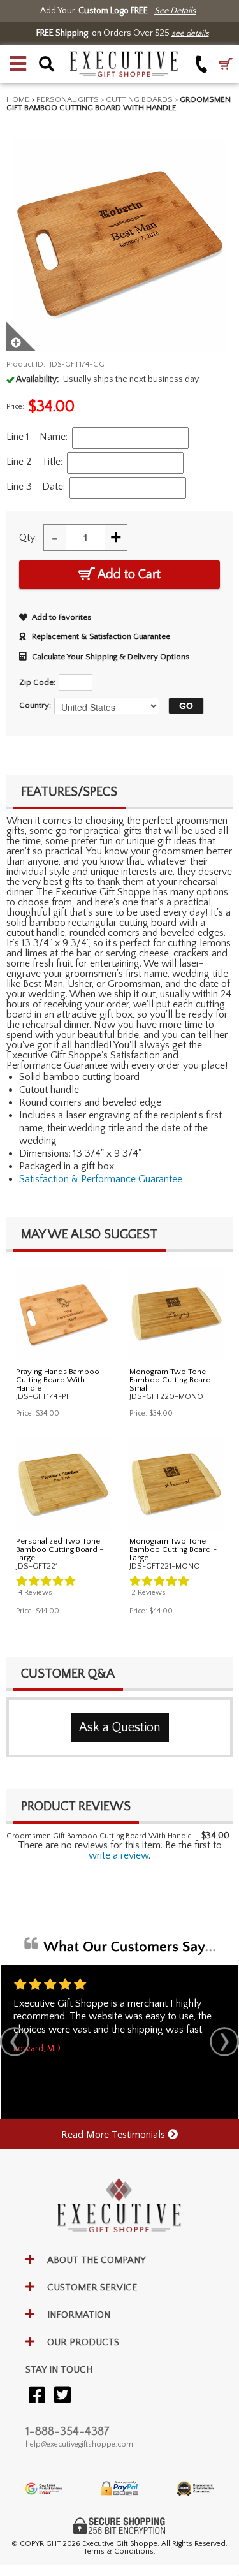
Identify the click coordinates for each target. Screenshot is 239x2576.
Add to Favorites (62, 617)
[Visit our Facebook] (37, 2396)
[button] (18, 64)
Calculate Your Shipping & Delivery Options (111, 657)
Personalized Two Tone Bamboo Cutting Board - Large (60, 1549)
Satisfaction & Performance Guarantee (101, 1179)
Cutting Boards (139, 99)
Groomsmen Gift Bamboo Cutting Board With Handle (99, 1836)
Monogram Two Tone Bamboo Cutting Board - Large (173, 1549)
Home (18, 99)
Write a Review (119, 1855)
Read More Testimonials (114, 2135)
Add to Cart (128, 574)
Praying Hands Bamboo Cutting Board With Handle (58, 1380)
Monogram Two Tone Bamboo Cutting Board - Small (173, 1380)
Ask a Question (120, 1727)
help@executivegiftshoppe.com (79, 2444)
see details (190, 33)
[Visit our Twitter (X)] (62, 2396)
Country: (35, 705)
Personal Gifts (68, 99)
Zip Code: (37, 682)
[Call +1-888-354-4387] (202, 64)
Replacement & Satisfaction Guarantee (101, 636)
